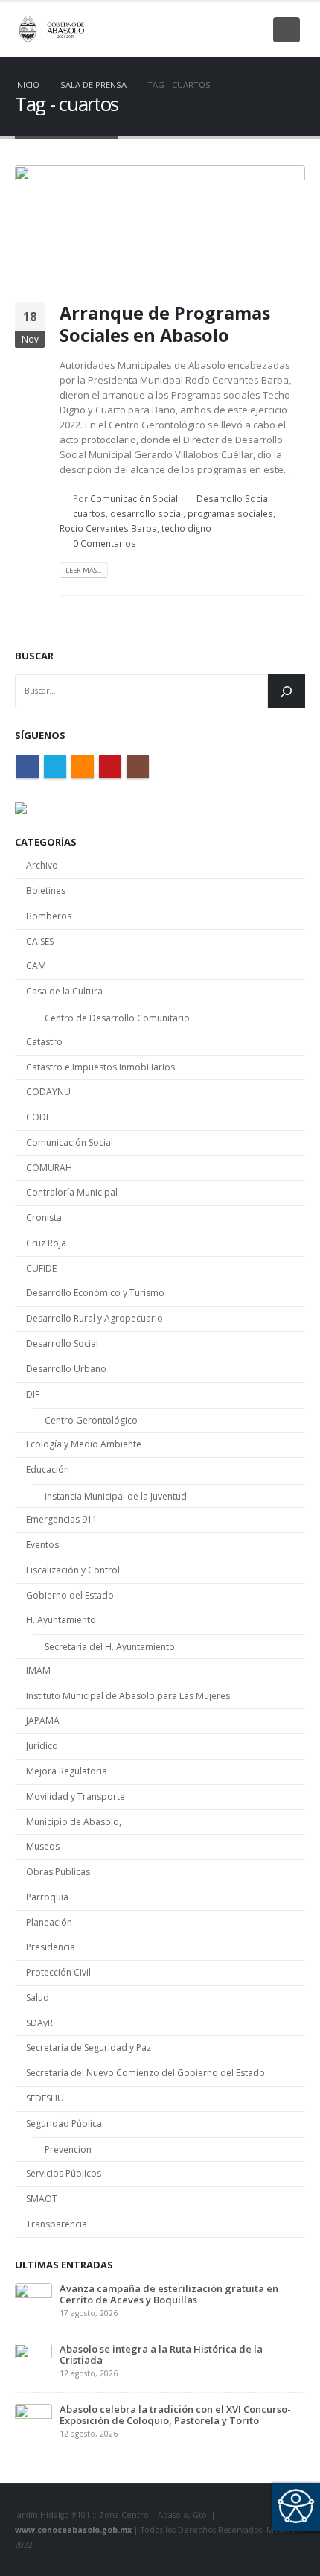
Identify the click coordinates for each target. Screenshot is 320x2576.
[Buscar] (287, 691)
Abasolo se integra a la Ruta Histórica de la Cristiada (161, 2354)
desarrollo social (147, 513)
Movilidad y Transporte (76, 1796)
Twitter (55, 767)
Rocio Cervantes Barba (108, 528)
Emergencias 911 (62, 1519)
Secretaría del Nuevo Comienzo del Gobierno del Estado (145, 2073)
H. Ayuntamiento (61, 1620)
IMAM (38, 1671)
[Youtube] (228, 30)
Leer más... (83, 570)
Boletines (46, 891)
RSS (83, 767)
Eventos (42, 1545)
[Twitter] (179, 30)
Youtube (110, 767)
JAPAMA (43, 1720)
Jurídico (42, 1746)
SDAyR (39, 2023)
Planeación (49, 1922)
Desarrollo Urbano (66, 1369)
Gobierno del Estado (70, 1595)
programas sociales (230, 513)
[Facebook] (154, 30)
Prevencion (68, 2150)
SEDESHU (45, 2098)
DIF (33, 1394)
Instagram (138, 767)
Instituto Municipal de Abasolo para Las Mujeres (128, 1696)
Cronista (44, 1218)
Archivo (42, 865)
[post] (33, 2300)
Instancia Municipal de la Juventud (116, 1496)
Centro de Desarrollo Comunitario (117, 1018)
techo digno (186, 528)
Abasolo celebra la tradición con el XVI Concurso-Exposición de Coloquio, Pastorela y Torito (175, 2415)
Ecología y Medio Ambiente (84, 1444)
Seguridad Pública (64, 2123)
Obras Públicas (58, 1872)
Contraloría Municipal (72, 1192)
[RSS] (203, 30)
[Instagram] (252, 30)
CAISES (40, 941)
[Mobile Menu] (287, 30)
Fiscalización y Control (73, 1570)
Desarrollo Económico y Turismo (95, 1293)
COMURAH (49, 1168)
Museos (43, 1846)
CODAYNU (48, 1092)
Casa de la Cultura (64, 991)
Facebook (28, 767)
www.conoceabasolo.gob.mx (73, 2530)
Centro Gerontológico (91, 1420)
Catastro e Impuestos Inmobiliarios (100, 1067)
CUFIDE (41, 1268)
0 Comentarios (105, 543)
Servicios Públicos (64, 2173)
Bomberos (49, 916)
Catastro (44, 1042)
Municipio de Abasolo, (74, 1822)
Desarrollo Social (233, 498)
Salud (38, 1998)
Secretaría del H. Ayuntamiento (110, 1647)
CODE (38, 1117)
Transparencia (57, 2224)
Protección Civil (58, 1972)
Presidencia (51, 1947)
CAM (36, 966)
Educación (48, 1469)
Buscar (34, 656)
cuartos (89, 513)
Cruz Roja (46, 1243)
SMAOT (42, 2199)
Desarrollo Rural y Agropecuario (95, 1318)
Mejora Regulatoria (67, 1771)
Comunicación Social (134, 498)
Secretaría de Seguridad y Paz (89, 2047)
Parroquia (47, 1897)
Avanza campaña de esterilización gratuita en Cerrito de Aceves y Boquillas (169, 2294)
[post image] (160, 222)
